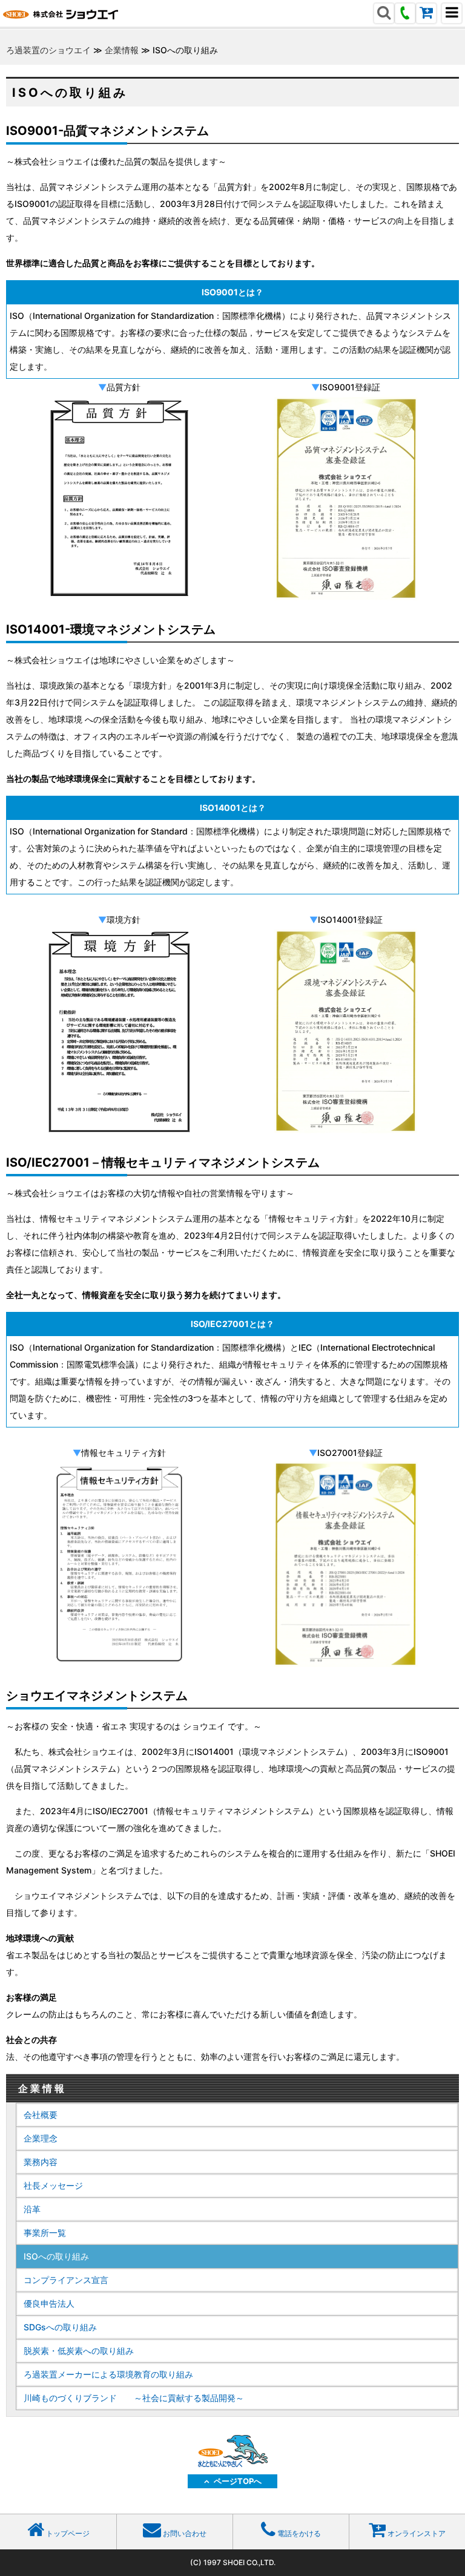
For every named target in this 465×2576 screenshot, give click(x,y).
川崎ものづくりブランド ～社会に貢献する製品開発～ (134, 2398)
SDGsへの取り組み (60, 2327)
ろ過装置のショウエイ (48, 50)
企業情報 (122, 50)
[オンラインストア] (426, 14)
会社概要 (41, 2115)
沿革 (32, 2209)
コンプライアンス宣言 (66, 2280)
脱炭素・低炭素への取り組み (79, 2351)
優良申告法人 (49, 2303)
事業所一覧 (45, 2233)
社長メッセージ (53, 2185)
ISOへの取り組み (56, 2256)
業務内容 (41, 2162)
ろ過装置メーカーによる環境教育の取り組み (108, 2374)
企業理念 (41, 2138)
